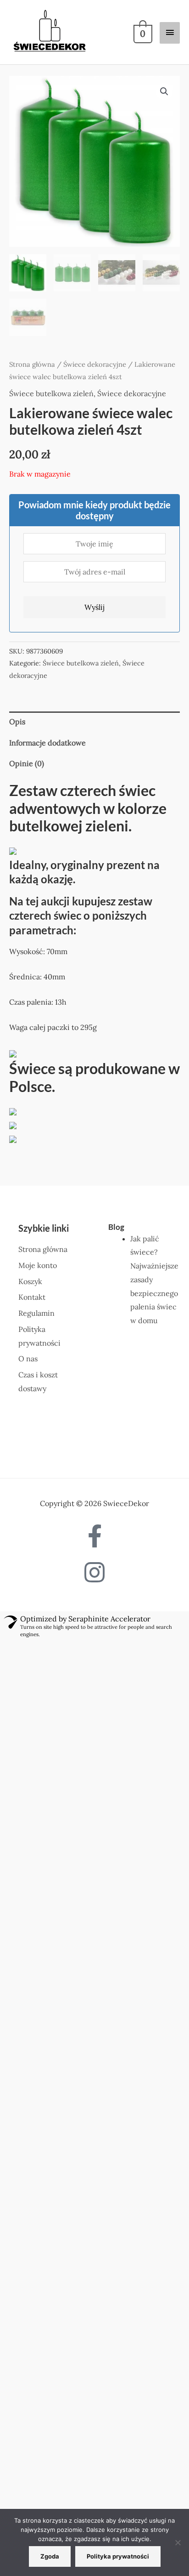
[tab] (94, 722)
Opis (17, 722)
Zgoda (50, 2556)
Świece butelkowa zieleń (51, 393)
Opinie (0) (27, 763)
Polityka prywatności (118, 2556)
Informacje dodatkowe (47, 743)
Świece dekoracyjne (95, 364)
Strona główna (32, 364)
